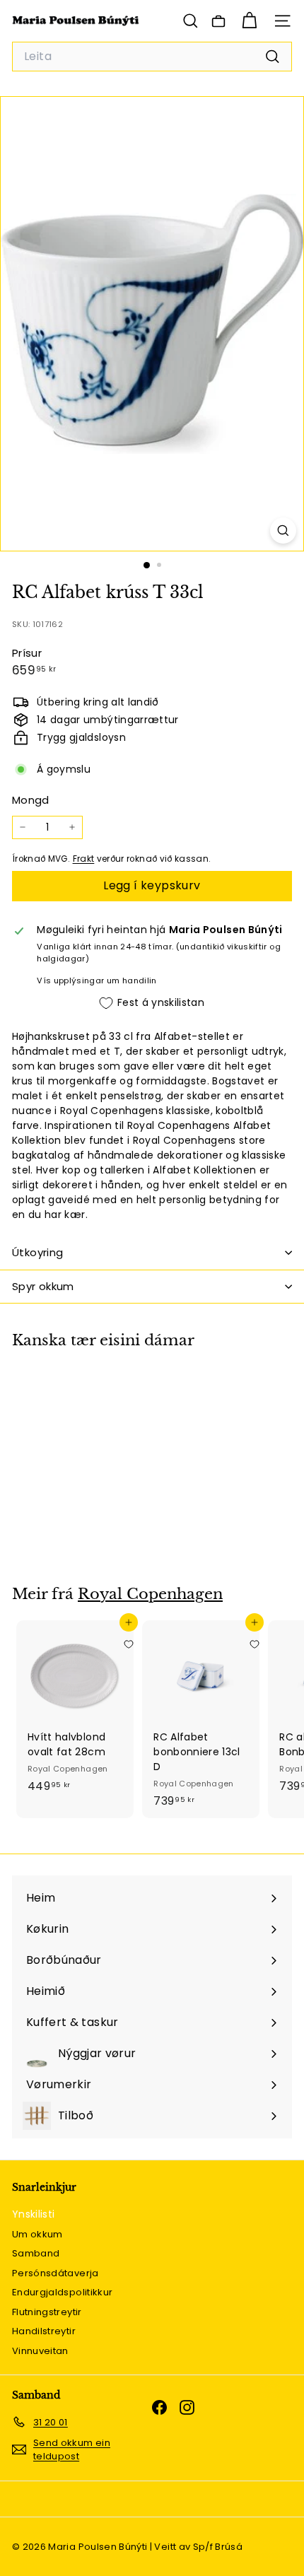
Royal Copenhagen (150, 1594)
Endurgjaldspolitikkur (62, 2292)
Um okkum (37, 2234)
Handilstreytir (44, 2331)
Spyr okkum (43, 1286)
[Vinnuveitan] (218, 21)
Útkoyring (37, 1252)
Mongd (31, 800)
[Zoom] (283, 531)
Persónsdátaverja (55, 2273)
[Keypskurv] (249, 21)
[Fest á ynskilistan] (129, 1391)
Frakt (84, 859)
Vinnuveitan (40, 2351)
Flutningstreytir (47, 2312)
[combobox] (152, 57)
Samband (36, 2253)
